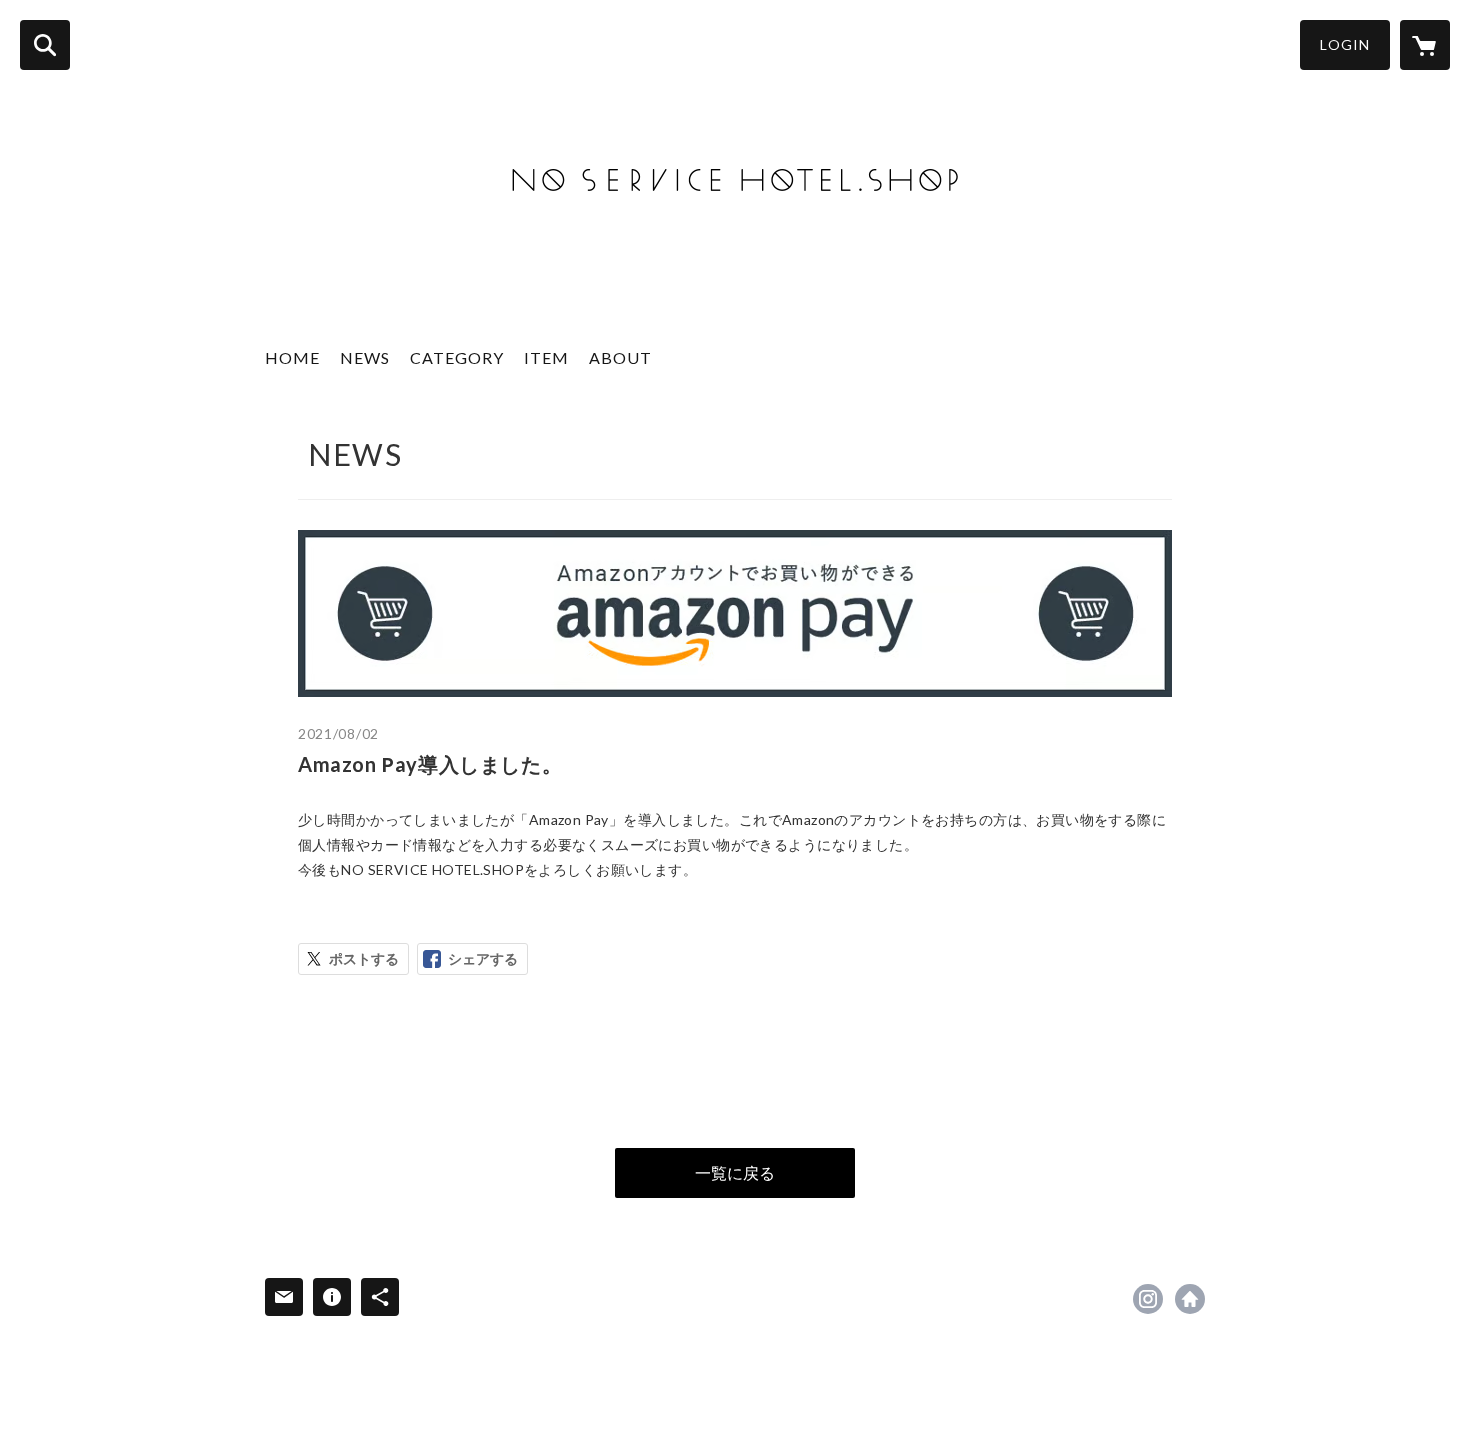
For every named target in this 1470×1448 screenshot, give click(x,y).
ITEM (546, 357)
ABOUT (620, 357)
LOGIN (1345, 44)
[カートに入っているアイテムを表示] (1425, 45)
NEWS (365, 357)
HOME (292, 357)
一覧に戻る (735, 1172)
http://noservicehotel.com (1190, 1299)
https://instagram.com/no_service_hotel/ (1148, 1299)
